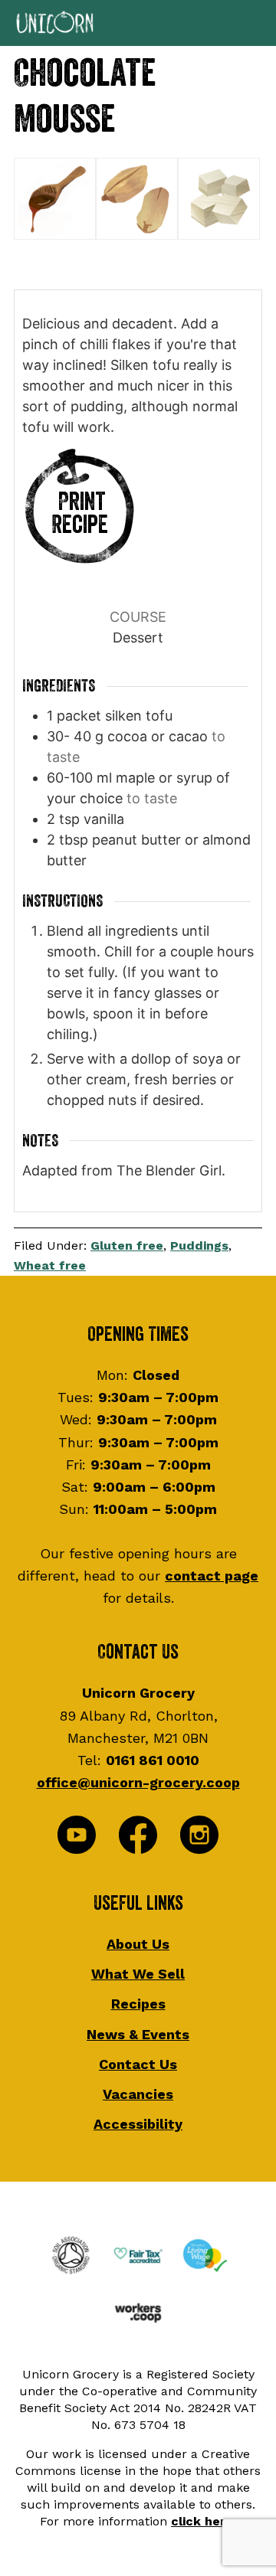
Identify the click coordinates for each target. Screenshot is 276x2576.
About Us (138, 1944)
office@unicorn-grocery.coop (138, 1782)
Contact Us (138, 2064)
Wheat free (50, 1265)
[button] (138, 23)
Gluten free (127, 1246)
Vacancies (138, 2094)
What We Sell (138, 1974)
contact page (212, 1576)
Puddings (199, 1246)
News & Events (138, 2034)
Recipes (138, 2004)
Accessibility (138, 2124)
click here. (204, 2521)
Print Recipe (80, 513)
